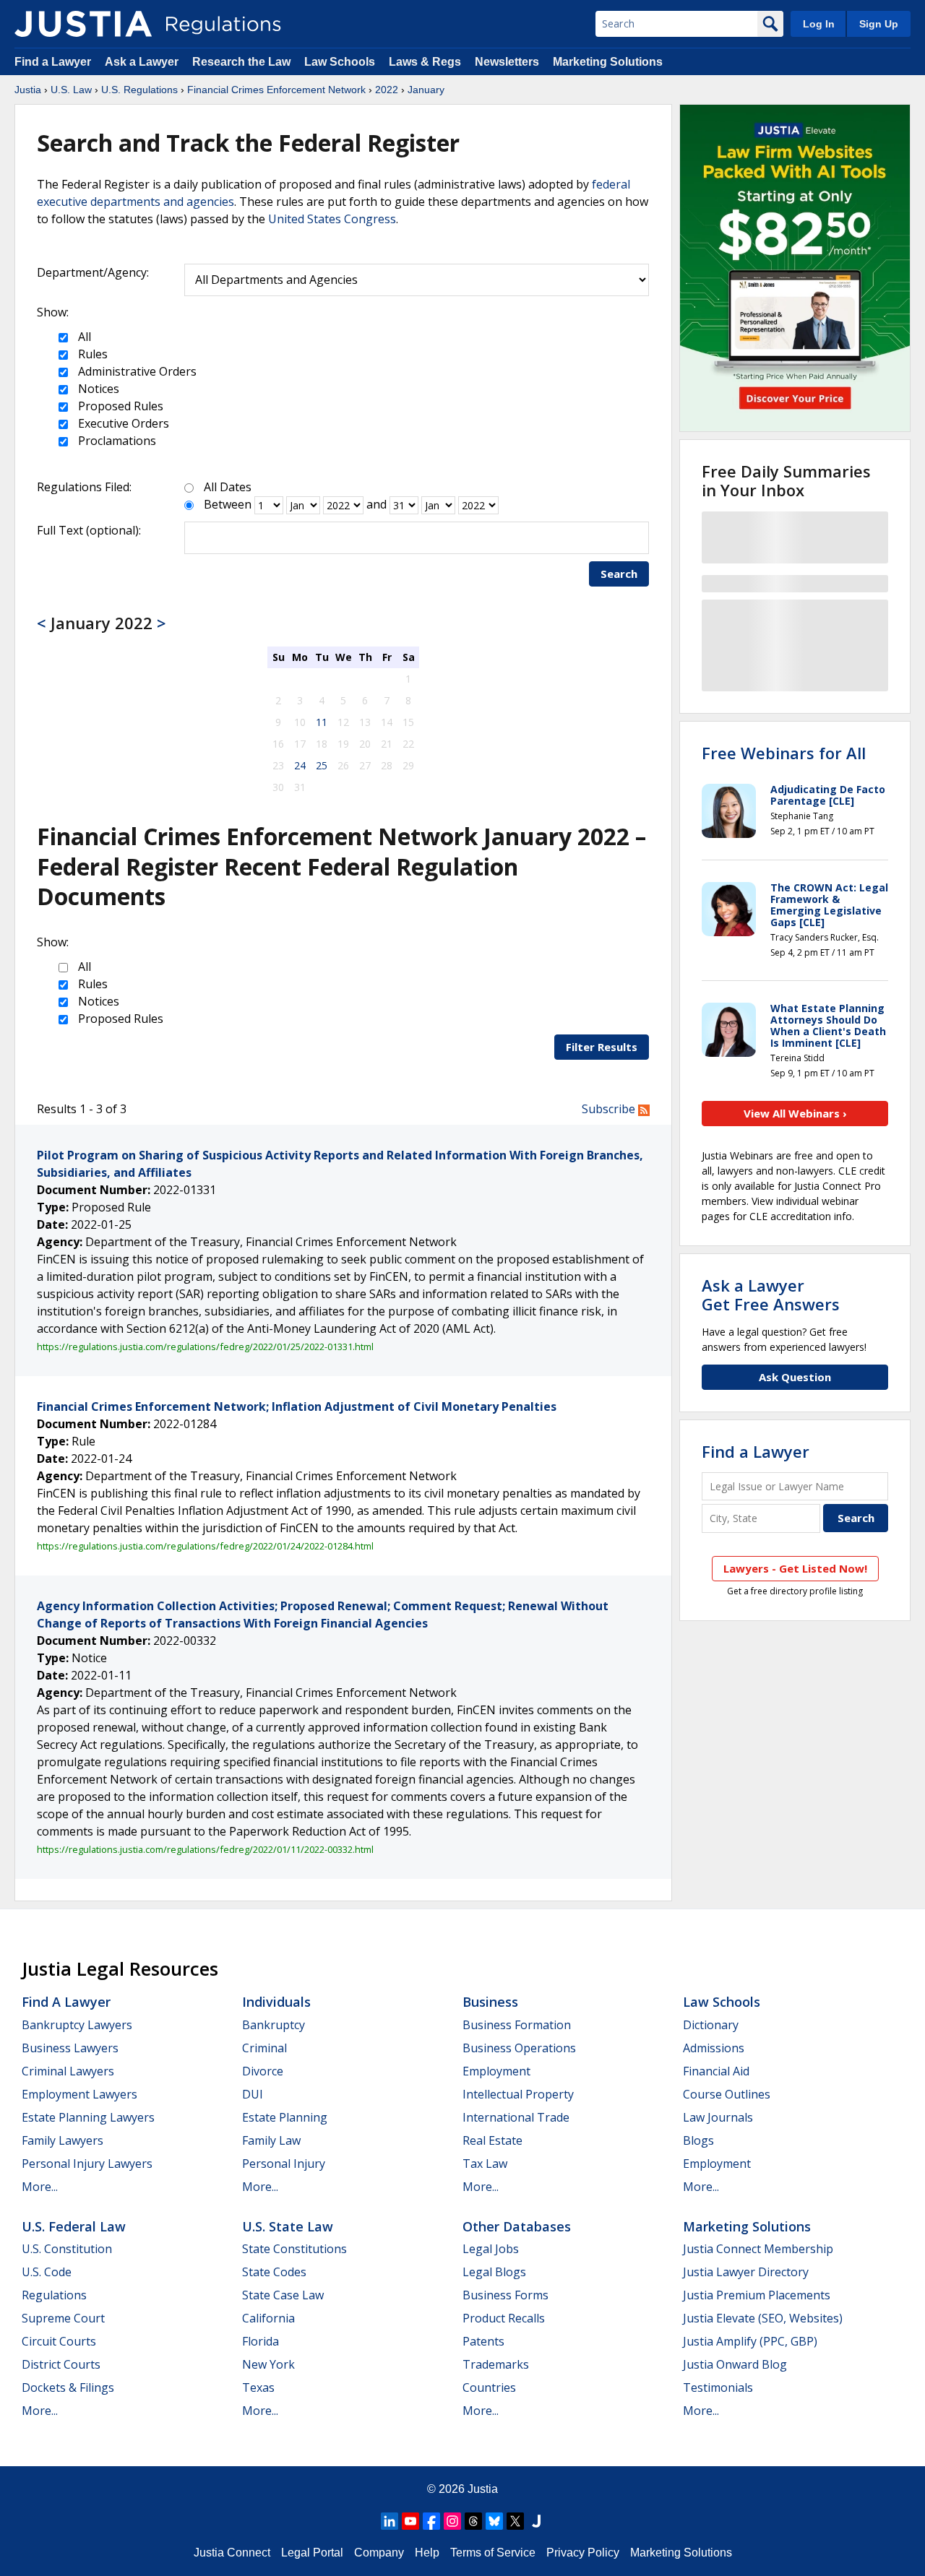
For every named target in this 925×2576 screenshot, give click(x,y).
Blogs (698, 2140)
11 (322, 722)
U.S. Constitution (67, 2249)
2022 (387, 90)
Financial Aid (716, 2071)
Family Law (271, 2140)
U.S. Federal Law (74, 2226)
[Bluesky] (494, 2521)
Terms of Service (493, 2553)
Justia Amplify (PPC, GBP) (750, 2341)
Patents (483, 2341)
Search (619, 574)
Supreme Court (63, 2318)
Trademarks (496, 2364)
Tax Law (485, 2164)
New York (268, 2364)
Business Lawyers (70, 2048)
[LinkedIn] (390, 2521)
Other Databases (517, 2226)
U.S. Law (71, 90)
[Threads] (473, 2521)
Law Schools (340, 62)
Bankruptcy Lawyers (77, 2025)
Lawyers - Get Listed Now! (795, 1568)
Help (427, 2553)
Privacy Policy (583, 2553)
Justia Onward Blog (735, 2364)
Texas (258, 2387)
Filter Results (602, 1047)
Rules (91, 354)
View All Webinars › (795, 1113)
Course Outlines (727, 2094)
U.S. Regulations (139, 90)
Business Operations (519, 2048)
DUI (253, 2094)
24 (300, 765)
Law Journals (718, 2117)
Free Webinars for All (784, 753)
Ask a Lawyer (143, 62)
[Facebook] (431, 2521)
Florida (261, 2341)
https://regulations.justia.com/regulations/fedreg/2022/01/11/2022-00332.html (205, 1849)
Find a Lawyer (53, 62)
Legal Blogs (494, 2272)
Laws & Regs (425, 62)
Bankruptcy (274, 2025)
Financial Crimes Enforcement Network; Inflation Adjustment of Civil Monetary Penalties (297, 1406)
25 (322, 765)
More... (40, 2187)
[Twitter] (515, 2521)
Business (490, 2002)
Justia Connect (232, 2553)
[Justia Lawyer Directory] (536, 2521)
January (426, 90)
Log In (819, 24)
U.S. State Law (288, 2226)
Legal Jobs (491, 2249)
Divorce (263, 2071)
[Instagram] (452, 2521)
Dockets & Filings (68, 2387)
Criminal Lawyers (68, 2071)
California (268, 2318)
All (83, 337)
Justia (28, 90)
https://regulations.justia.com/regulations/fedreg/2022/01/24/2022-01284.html (205, 1546)
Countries (489, 2387)
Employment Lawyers (79, 2094)
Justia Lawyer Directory (746, 2272)
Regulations (54, 2295)
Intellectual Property (518, 2094)
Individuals (276, 2002)
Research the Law (241, 62)
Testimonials (718, 2387)
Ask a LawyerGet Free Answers (771, 1295)
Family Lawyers (63, 2140)
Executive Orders (122, 423)
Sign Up (879, 24)
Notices (97, 389)
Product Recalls (504, 2318)
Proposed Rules (119, 406)
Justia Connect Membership (758, 2249)
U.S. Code (47, 2272)
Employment (496, 2071)
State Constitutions (294, 2249)
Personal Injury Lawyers (87, 2164)
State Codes (274, 2272)
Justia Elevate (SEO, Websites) (763, 2318)
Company (379, 2553)
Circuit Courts (59, 2341)
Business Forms (505, 2295)
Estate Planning (285, 2117)
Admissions (714, 2048)
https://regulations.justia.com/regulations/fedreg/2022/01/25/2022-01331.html (205, 1347)
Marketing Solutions (608, 62)
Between (228, 504)
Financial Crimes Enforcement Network (276, 90)
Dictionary (711, 2025)
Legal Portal (312, 2553)
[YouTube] (410, 2521)
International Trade (516, 2117)
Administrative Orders (136, 371)
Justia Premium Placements (757, 2295)
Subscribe (610, 1109)
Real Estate (492, 2140)
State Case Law (283, 2295)
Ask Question (795, 1377)
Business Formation (517, 2025)
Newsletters (507, 62)
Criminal (264, 2048)
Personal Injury (284, 2164)
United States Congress (332, 219)
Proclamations (116, 441)
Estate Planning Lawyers (88, 2117)
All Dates (228, 487)
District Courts (61, 2364)
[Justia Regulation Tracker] (83, 24)
